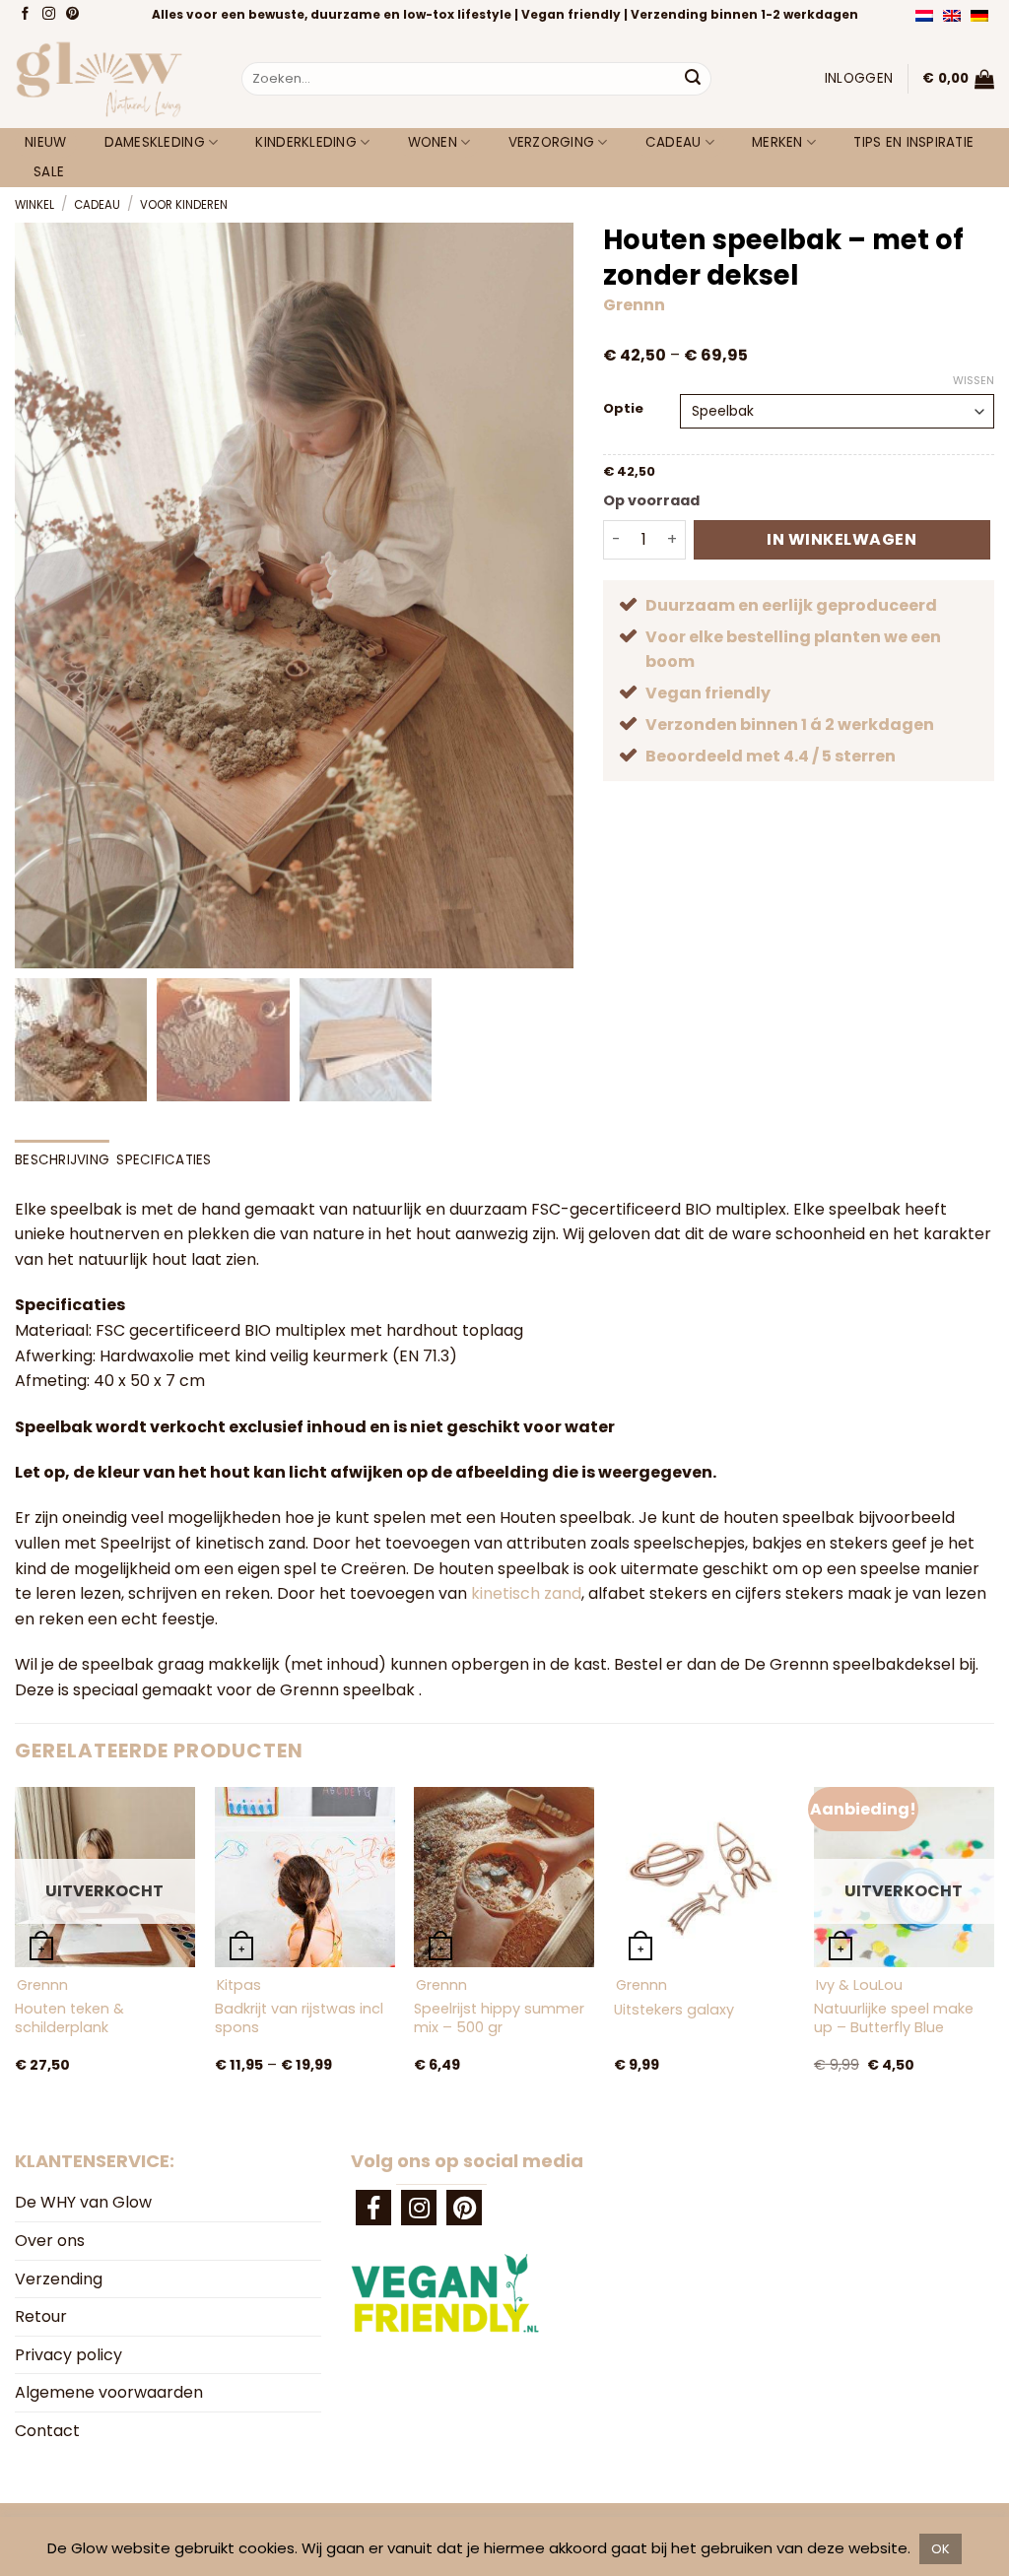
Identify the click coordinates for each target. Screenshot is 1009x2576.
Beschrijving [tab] (62, 1160)
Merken (777, 142)
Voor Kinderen (184, 205)
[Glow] (113, 79)
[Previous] (16, 1950)
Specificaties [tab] (164, 1160)
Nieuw (45, 142)
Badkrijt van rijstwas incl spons (299, 2018)
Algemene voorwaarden (109, 2392)
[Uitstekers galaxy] (704, 1877)
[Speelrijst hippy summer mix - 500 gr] (504, 1877)
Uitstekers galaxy (674, 2010)
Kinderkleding (306, 142)
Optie (623, 409)
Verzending (59, 2279)
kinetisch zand (526, 1593)
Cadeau (673, 142)
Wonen (433, 142)
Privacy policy (68, 2355)
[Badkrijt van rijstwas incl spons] (305, 1877)
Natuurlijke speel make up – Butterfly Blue (894, 2018)
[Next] (993, 1950)
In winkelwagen (841, 539)
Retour (41, 2316)
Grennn (634, 305)
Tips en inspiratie (913, 142)
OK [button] (941, 2549)
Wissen (974, 380)
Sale (49, 172)
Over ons (50, 2241)
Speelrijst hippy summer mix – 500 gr (499, 2018)
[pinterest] (464, 2208)
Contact (47, 2431)
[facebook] (373, 2208)
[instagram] (419, 2208)
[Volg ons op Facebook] (27, 15)
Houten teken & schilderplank (69, 2018)
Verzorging (552, 142)
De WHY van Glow (83, 2202)
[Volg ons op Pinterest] (74, 15)
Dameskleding (155, 142)
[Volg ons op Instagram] (51, 15)
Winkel (34, 205)
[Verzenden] (693, 79)
